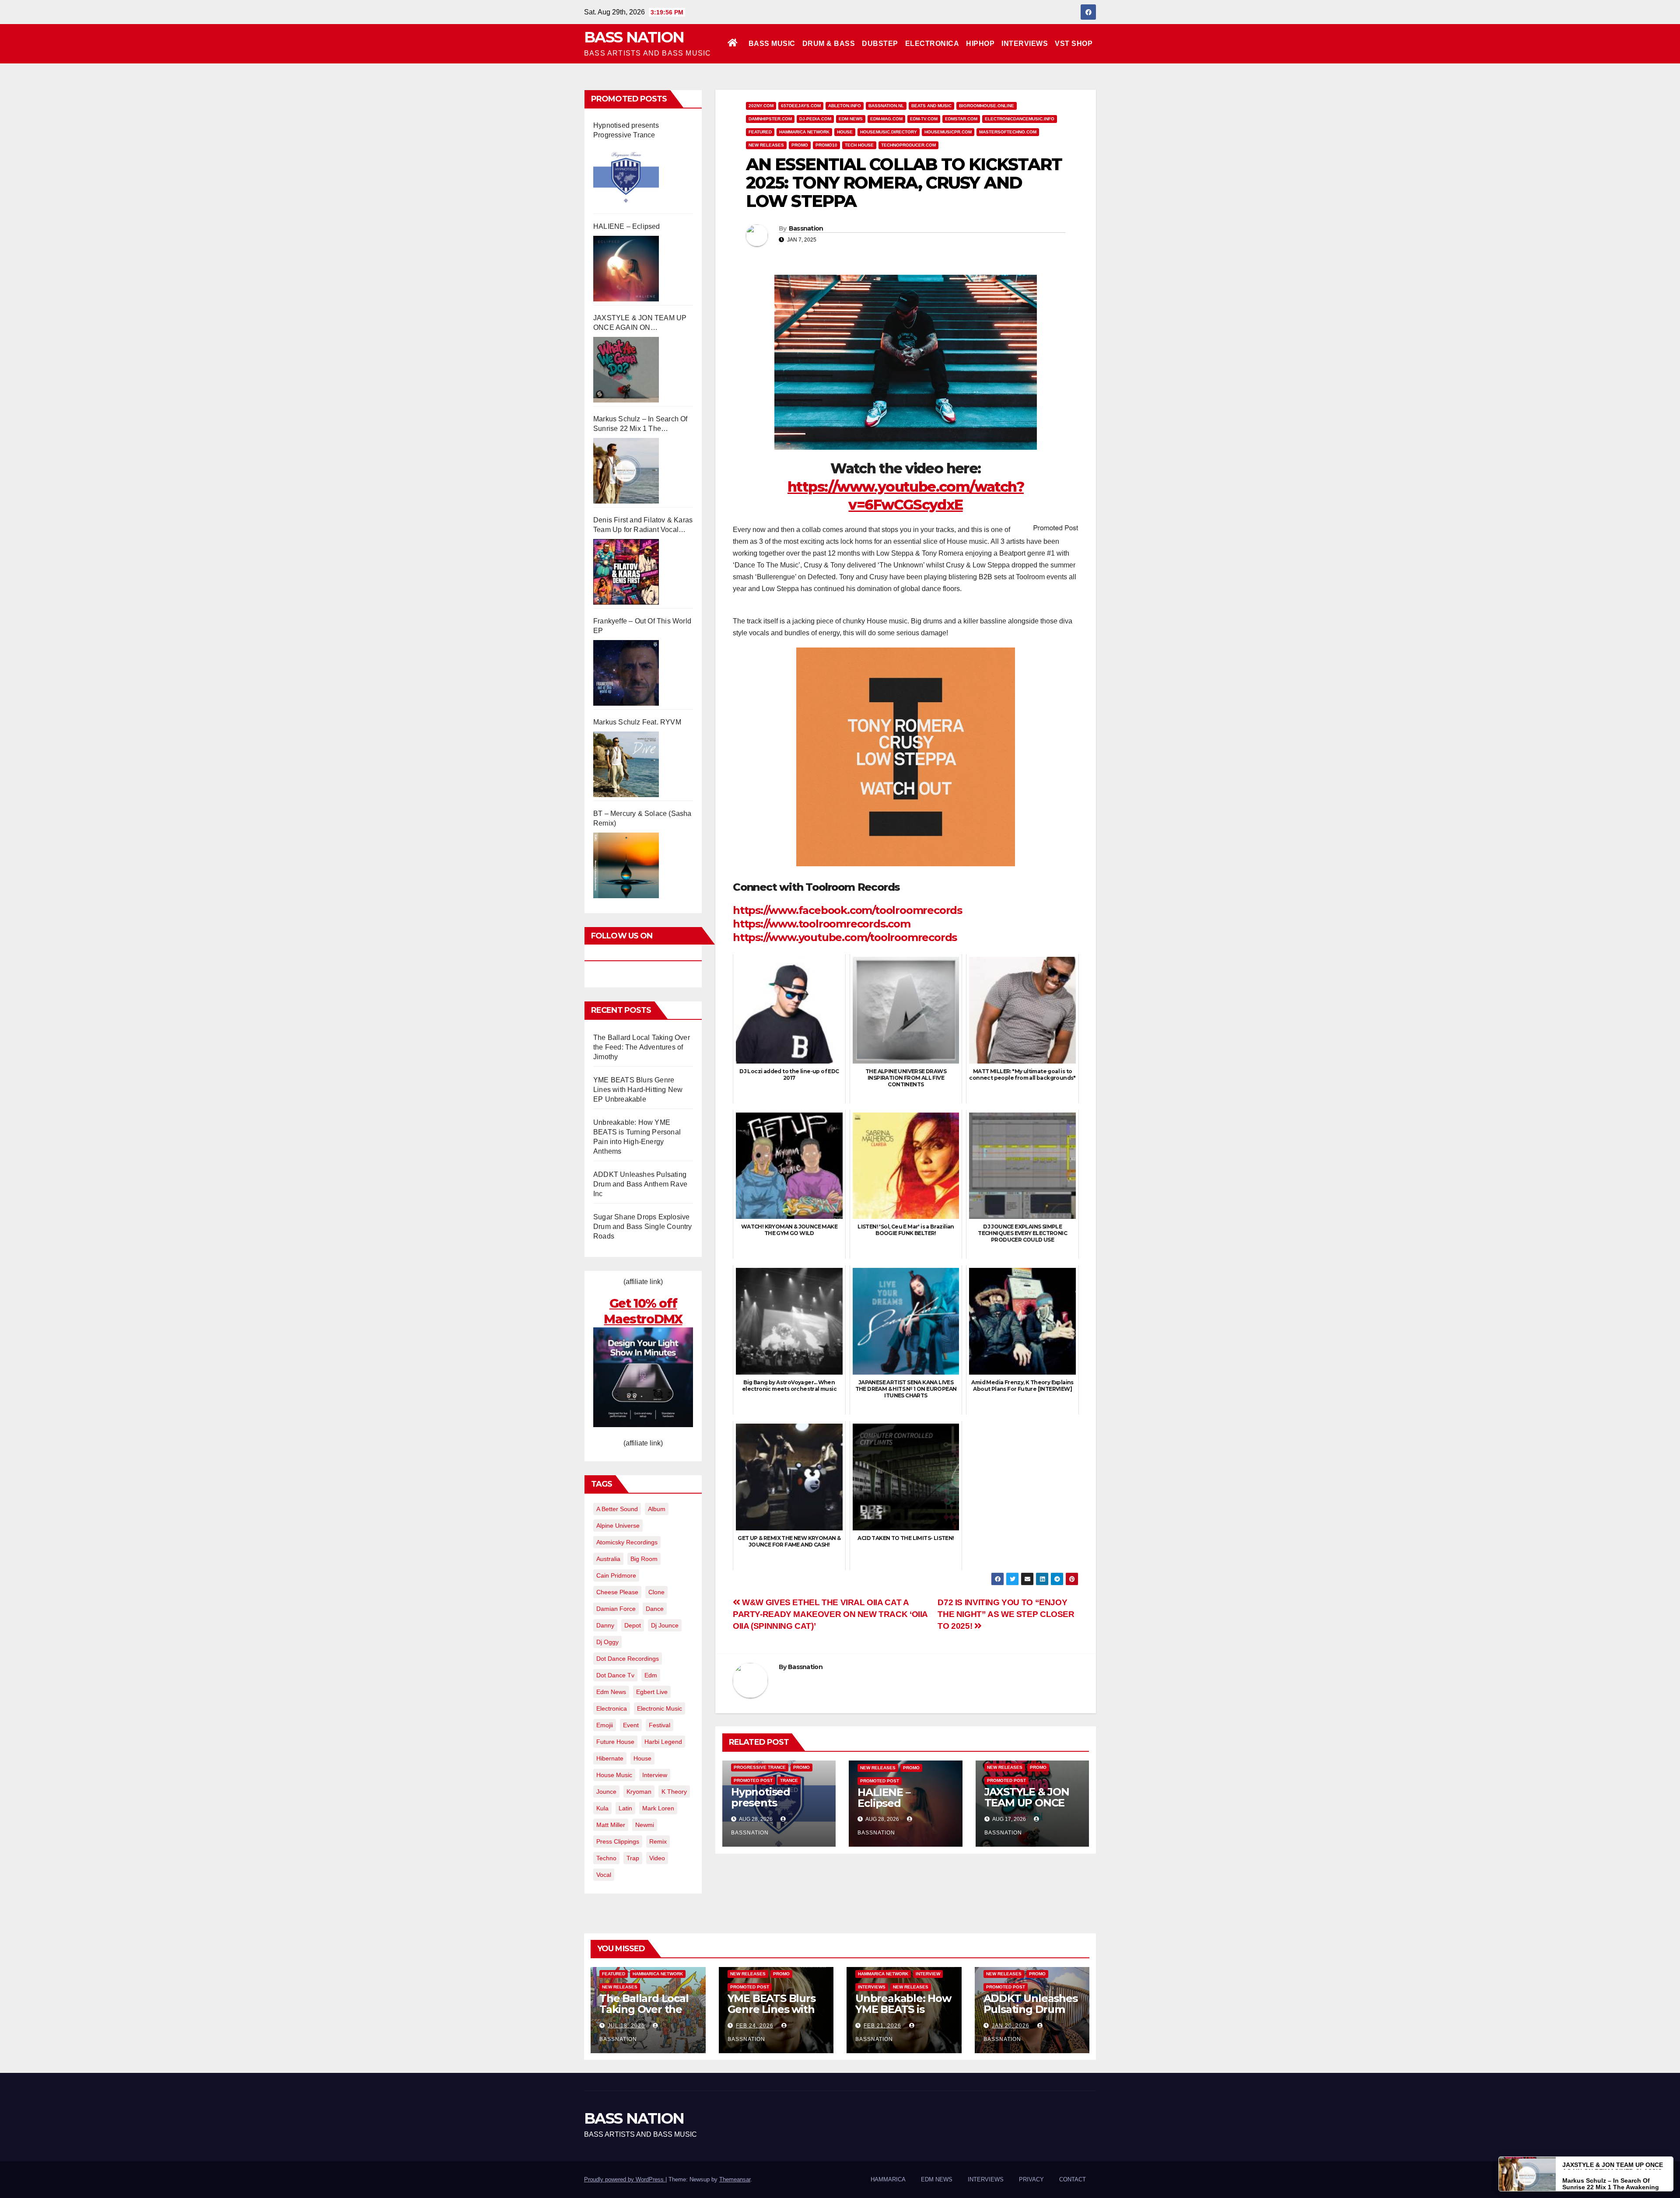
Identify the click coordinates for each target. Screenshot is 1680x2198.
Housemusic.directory (889, 132)
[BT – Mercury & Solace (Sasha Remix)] (626, 865)
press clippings (618, 1841)
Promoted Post (753, 1780)
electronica (612, 1708)
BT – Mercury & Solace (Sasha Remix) (642, 818)
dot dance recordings (628, 1659)
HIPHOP (980, 44)
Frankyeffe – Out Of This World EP (642, 626)
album (657, 1509)
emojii (605, 1725)
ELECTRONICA (932, 44)
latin (625, 1808)
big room (644, 1559)
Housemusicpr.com (948, 132)
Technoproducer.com (908, 145)
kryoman (639, 1792)
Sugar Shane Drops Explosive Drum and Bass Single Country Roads (643, 1227)
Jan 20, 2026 (1011, 2026)
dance (655, 1609)
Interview (928, 1974)
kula (602, 1808)
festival (660, 1725)
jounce (606, 1792)
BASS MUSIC (772, 44)
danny (605, 1625)
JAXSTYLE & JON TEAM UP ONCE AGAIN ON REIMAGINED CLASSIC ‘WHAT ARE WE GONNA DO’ (640, 323)
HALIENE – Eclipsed (627, 226)
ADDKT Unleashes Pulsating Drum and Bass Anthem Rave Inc (640, 1184)
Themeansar (735, 2179)
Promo (800, 145)
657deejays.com (801, 106)
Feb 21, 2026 (882, 2026)
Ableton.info (845, 106)
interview (655, 1775)
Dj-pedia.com (815, 119)
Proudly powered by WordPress (625, 2179)
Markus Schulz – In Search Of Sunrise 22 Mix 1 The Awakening (640, 424)
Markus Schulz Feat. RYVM (637, 722)
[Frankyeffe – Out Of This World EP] (626, 673)
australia (608, 1559)
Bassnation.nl (886, 106)
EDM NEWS (851, 119)
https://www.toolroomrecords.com (822, 924)
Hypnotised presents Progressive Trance (626, 130)
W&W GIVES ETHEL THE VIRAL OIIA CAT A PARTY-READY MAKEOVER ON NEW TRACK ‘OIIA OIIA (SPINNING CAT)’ (830, 1614)
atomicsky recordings (627, 1542)
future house (615, 1742)
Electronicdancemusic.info (1020, 119)
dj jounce (665, 1625)
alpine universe (618, 1526)
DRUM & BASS (829, 44)
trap (633, 1858)
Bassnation (806, 228)
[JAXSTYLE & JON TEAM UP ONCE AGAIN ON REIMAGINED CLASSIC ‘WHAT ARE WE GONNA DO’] (626, 370)
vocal (604, 1875)
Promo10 (826, 145)
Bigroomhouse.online (987, 106)
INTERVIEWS (1025, 44)
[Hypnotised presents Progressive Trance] (626, 177)
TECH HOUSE (859, 145)
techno (606, 1858)
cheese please (617, 1592)
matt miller (611, 1825)
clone (656, 1592)
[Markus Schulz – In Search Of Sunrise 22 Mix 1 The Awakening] (626, 471)
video (657, 1858)
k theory (674, 1792)
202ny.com (761, 106)
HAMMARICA (888, 2179)
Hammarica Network (804, 132)
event (631, 1725)
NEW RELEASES (766, 145)
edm (651, 1675)
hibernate (610, 1758)
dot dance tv (615, 1675)
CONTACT (1073, 2179)
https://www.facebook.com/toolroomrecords (847, 910)
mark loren (658, 1808)
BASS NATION (634, 37)
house (642, 1758)
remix (658, 1841)
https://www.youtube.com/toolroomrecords (845, 937)
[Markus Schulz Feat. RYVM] (626, 764)
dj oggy (607, 1642)
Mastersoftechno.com (1008, 132)
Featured (760, 132)
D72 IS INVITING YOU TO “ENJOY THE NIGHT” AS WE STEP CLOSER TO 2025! (1006, 1614)
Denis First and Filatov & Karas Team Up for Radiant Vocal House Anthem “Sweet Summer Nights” (643, 525)
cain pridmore (616, 1575)
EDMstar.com (961, 119)
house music (614, 1775)
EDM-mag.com (886, 119)
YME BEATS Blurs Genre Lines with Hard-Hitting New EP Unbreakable (638, 1090)
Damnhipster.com (770, 119)
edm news (611, 1692)
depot (633, 1625)
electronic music (660, 1708)
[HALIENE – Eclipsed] (626, 269)
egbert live (652, 1692)
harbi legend (663, 1742)
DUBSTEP (880, 44)
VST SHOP (1074, 44)
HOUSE (845, 132)
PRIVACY (1031, 2179)
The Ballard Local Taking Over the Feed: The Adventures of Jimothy (642, 1047)
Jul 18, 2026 (626, 2026)
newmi (645, 1825)
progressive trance (760, 1767)
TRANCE (789, 1780)
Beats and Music (931, 106)
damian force (616, 1609)
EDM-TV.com (924, 119)
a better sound (617, 1509)
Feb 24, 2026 (755, 2026)
